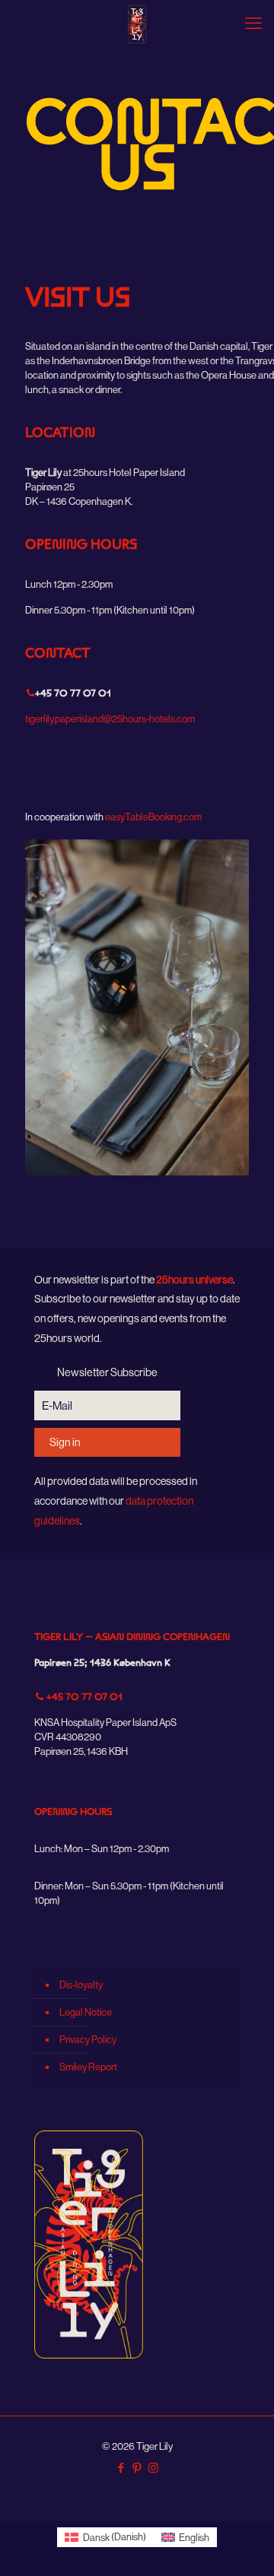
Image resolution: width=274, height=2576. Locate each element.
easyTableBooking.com (153, 817)
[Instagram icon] (153, 2468)
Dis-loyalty (81, 1984)
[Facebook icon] (121, 2468)
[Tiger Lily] (137, 23)
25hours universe (194, 1280)
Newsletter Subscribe (107, 1372)
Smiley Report (88, 2067)
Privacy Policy (88, 2039)
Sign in (65, 1442)
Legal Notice (86, 2012)
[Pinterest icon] (137, 2468)
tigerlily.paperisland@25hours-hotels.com (110, 719)
